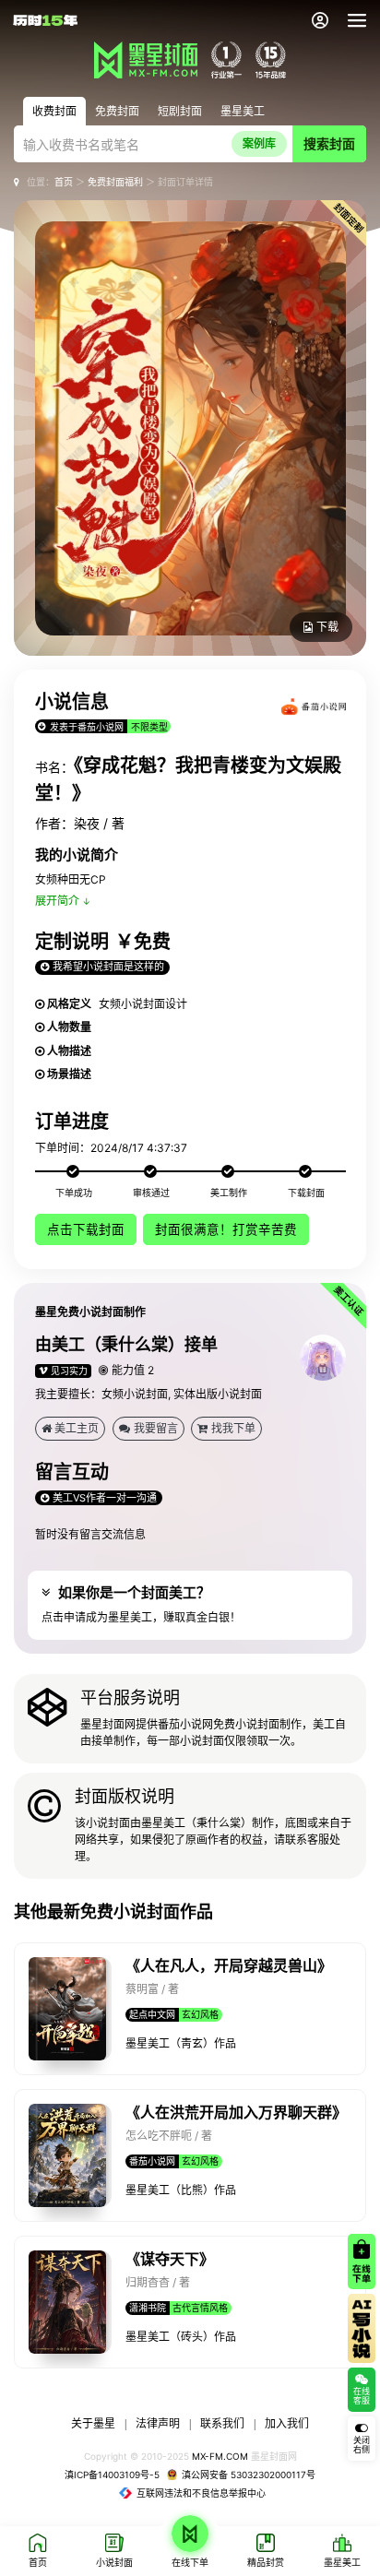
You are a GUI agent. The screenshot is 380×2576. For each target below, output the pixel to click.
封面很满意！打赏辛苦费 (226, 1229)
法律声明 (158, 2423)
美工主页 (77, 1428)
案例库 (259, 143)
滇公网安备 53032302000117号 (249, 2475)
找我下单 (233, 1428)
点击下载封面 (86, 1229)
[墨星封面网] (146, 60)
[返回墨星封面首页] (45, 20)
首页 (64, 182)
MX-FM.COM (220, 2456)
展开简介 (57, 901)
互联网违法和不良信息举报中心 (201, 2493)
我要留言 (156, 1428)
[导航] (357, 20)
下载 (327, 627)
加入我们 (287, 2423)
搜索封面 (329, 143)
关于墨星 (93, 2423)
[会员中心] (320, 20)
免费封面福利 (115, 182)
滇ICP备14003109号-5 (112, 2475)
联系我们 (222, 2423)
